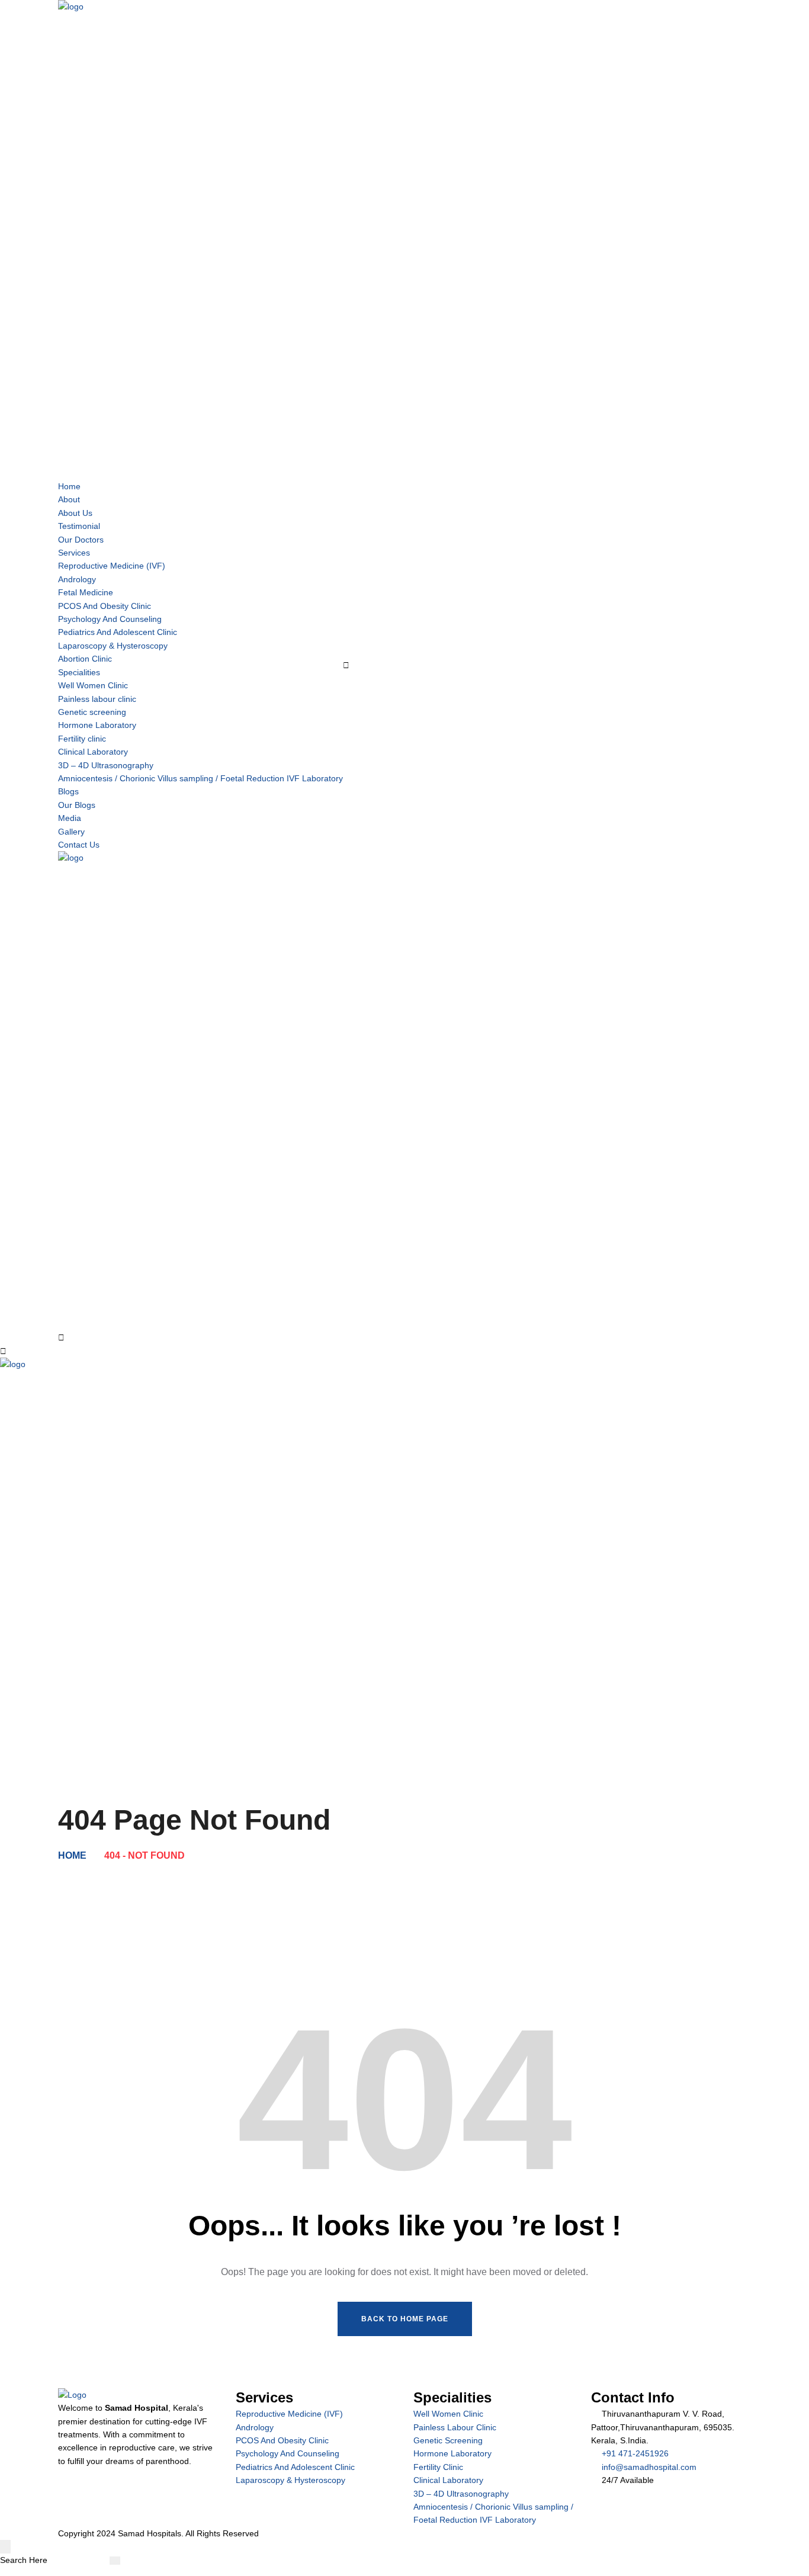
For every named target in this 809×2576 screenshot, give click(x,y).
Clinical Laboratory (93, 752)
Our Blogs (77, 805)
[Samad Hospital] (404, 1544)
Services (74, 553)
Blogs (68, 791)
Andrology (77, 579)
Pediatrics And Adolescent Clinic (118, 632)
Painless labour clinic (97, 699)
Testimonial (79, 526)
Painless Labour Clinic (455, 2427)
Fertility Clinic (438, 2467)
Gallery (71, 832)
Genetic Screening (448, 2440)
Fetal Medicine (86, 592)
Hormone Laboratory (97, 725)
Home (69, 486)
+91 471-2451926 (635, 2453)
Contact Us (79, 845)
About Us (75, 513)
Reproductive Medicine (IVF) (112, 566)
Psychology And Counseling (110, 619)
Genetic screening (92, 712)
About (69, 499)
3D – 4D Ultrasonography (106, 765)
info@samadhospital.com (649, 2467)
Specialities (79, 672)
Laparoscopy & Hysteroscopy (113, 646)
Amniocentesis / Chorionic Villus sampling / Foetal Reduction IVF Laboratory (200, 778)
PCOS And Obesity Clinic (105, 606)
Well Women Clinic (93, 685)
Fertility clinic (82, 739)
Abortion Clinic (85, 659)
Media (70, 818)
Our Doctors (81, 540)
